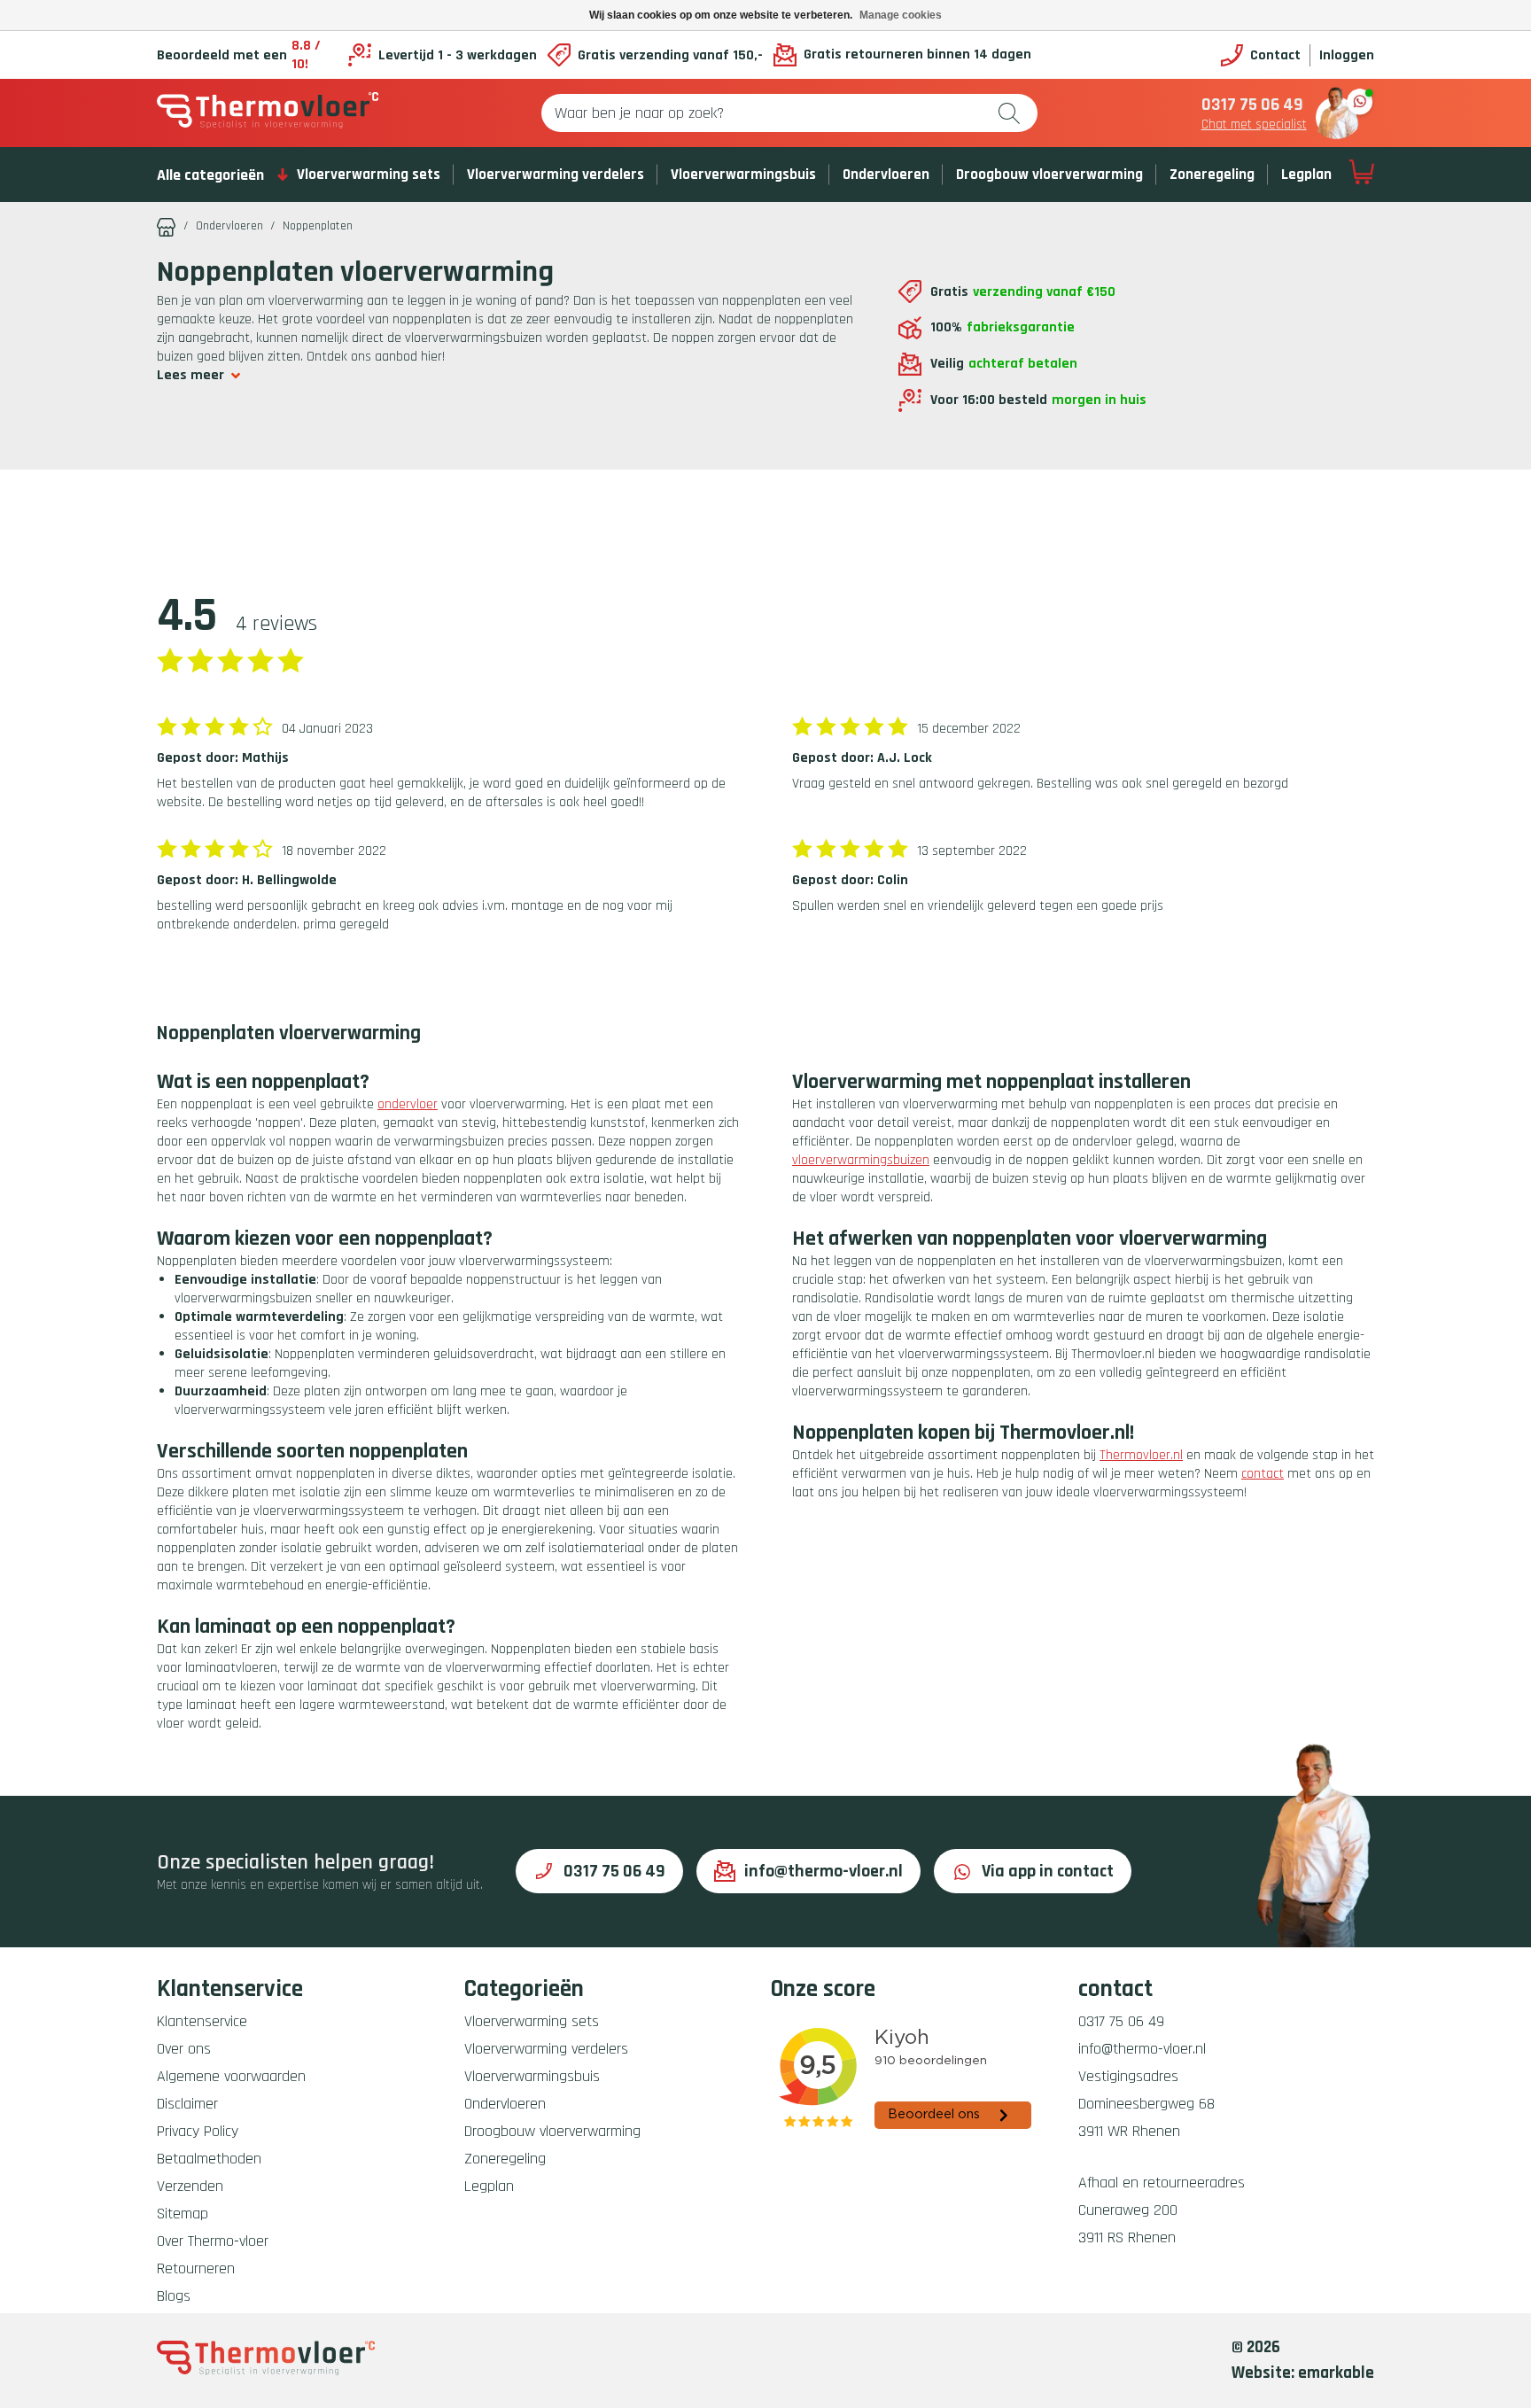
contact (1263, 1474)
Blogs (174, 2296)
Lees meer (190, 375)
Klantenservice (202, 2021)
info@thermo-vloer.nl (824, 1871)
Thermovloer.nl (1141, 1455)
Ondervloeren (886, 175)
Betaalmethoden (209, 2159)
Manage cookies (901, 15)
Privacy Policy (198, 2131)
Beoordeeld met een (239, 55)
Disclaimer (187, 2104)
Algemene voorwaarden (231, 2076)
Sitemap (183, 2214)
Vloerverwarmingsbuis (743, 175)
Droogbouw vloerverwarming (1049, 175)
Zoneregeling (1212, 175)
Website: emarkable (1303, 2373)
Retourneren (196, 2268)
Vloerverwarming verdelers (556, 175)
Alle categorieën (210, 175)
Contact (1275, 55)
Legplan (1306, 175)
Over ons (184, 2049)
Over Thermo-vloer (213, 2241)
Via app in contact (1048, 1871)
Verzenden (190, 2186)
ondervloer (408, 1104)
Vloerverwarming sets (369, 175)
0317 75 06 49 (1252, 105)
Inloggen (1347, 55)
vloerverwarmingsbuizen (861, 1160)
